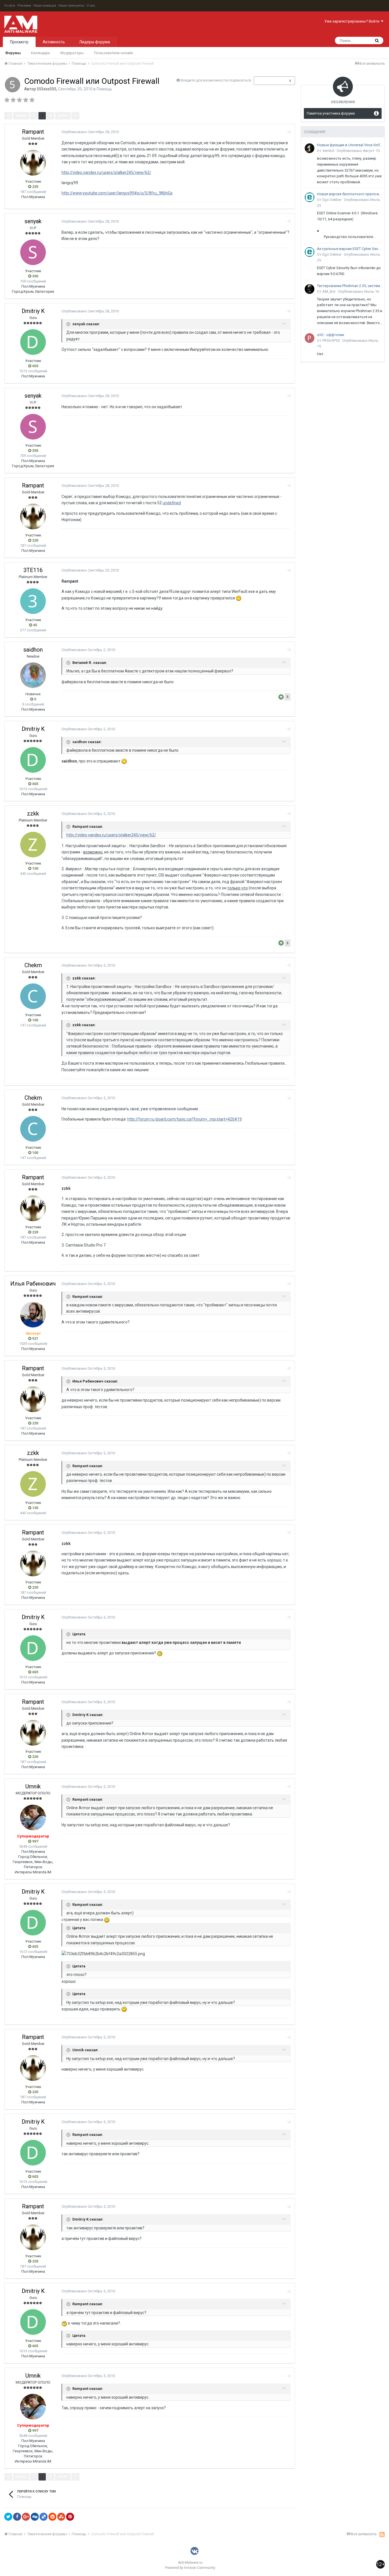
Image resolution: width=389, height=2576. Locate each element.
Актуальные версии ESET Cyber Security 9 (350, 249)
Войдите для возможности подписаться (216, 80)
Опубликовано (90, 132)
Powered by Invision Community (190, 2568)
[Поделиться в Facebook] (17, 2517)
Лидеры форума (95, 42)
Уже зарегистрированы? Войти (353, 21)
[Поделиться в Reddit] (52, 2517)
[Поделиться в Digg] (35, 2517)
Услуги (10, 6)
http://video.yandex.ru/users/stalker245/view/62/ (106, 172)
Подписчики (268, 81)
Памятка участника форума (331, 113)
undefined (172, 503)
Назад (21, 116)
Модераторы (72, 53)
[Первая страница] (8, 116)
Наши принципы (71, 6)
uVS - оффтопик (331, 335)
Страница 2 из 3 (98, 116)
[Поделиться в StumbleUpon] (61, 2517)
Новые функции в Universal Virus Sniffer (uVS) (350, 145)
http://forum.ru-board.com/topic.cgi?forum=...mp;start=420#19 (185, 1119)
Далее (63, 116)
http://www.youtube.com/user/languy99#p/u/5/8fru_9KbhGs (117, 193)
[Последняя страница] (75, 116)
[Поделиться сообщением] (289, 132)
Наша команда (45, 6)
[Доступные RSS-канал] (382, 2534)
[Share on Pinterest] (70, 2517)
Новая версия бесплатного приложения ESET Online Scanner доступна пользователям (350, 194)
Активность (54, 42)
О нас (91, 6)
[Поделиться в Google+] (26, 2517)
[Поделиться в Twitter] (8, 2517)
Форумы (13, 53)
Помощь (104, 89)
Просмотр (19, 42)
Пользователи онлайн (113, 53)
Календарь (41, 53)
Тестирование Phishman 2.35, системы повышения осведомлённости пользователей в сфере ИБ (350, 286)
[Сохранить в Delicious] (44, 2517)
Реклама (24, 6)
